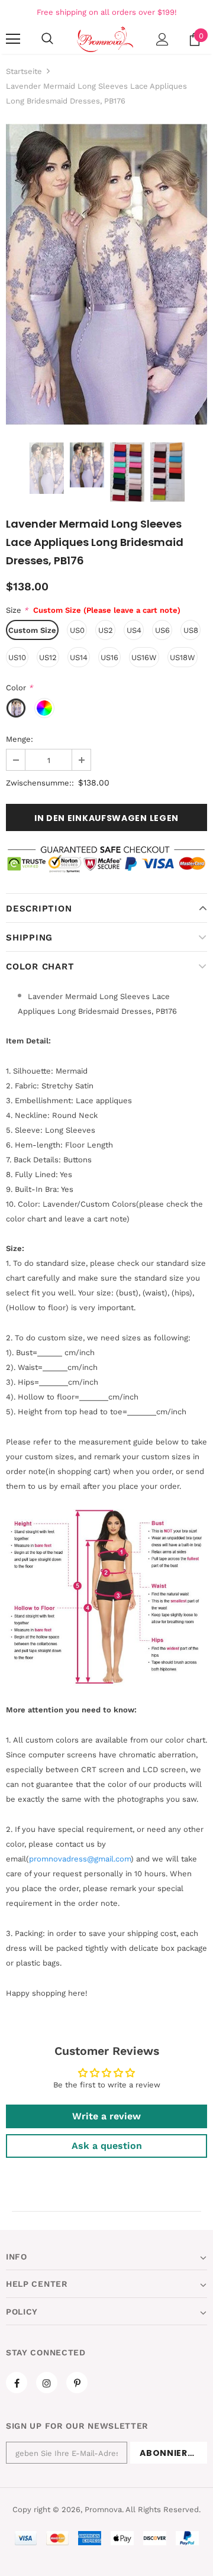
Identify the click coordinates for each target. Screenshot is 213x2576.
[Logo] (105, 39)
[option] (106, 274)
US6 (162, 630)
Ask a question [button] (107, 2146)
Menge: (20, 739)
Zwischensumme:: (40, 783)
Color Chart (40, 967)
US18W (183, 657)
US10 (17, 657)
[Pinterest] (77, 2383)
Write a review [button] (106, 2116)
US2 (106, 630)
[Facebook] (17, 2383)
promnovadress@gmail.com (80, 1859)
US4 (134, 630)
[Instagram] (47, 2383)
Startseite (24, 71)
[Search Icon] (47, 39)
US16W (144, 657)
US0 (77, 630)
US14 (79, 657)
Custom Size (32, 630)
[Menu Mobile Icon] (13, 39)
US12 (48, 657)
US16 (109, 657)
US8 (191, 630)
